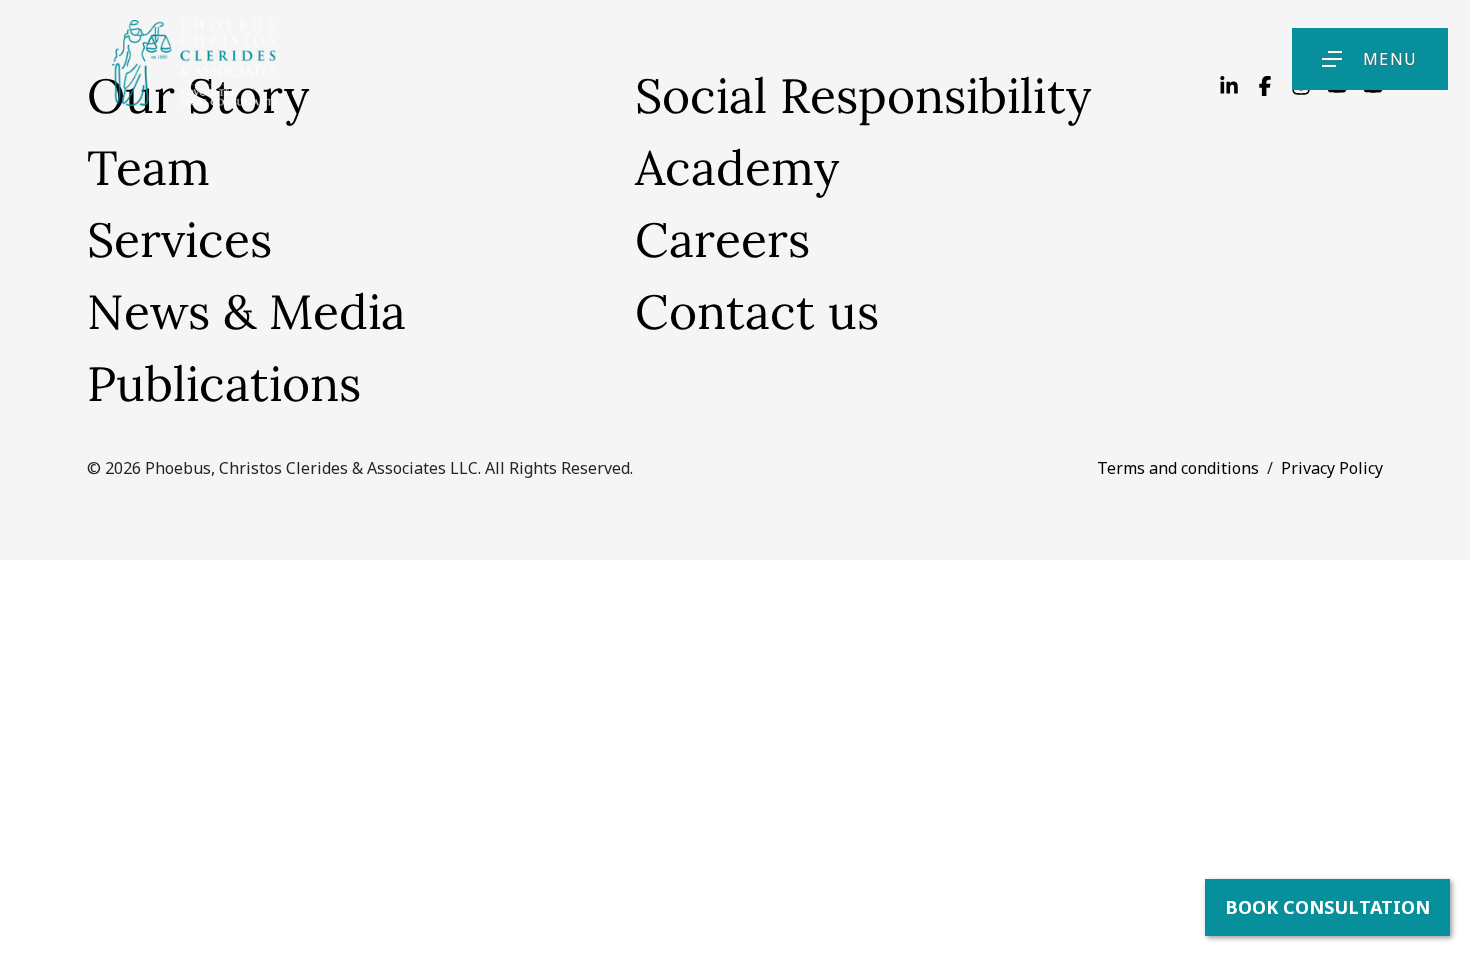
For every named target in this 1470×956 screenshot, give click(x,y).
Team (148, 167)
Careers (722, 239)
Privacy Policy (1332, 468)
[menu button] (1332, 59)
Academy (737, 167)
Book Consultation (1327, 907)
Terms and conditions (1178, 468)
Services (179, 239)
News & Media (246, 311)
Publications (224, 383)
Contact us (757, 311)
